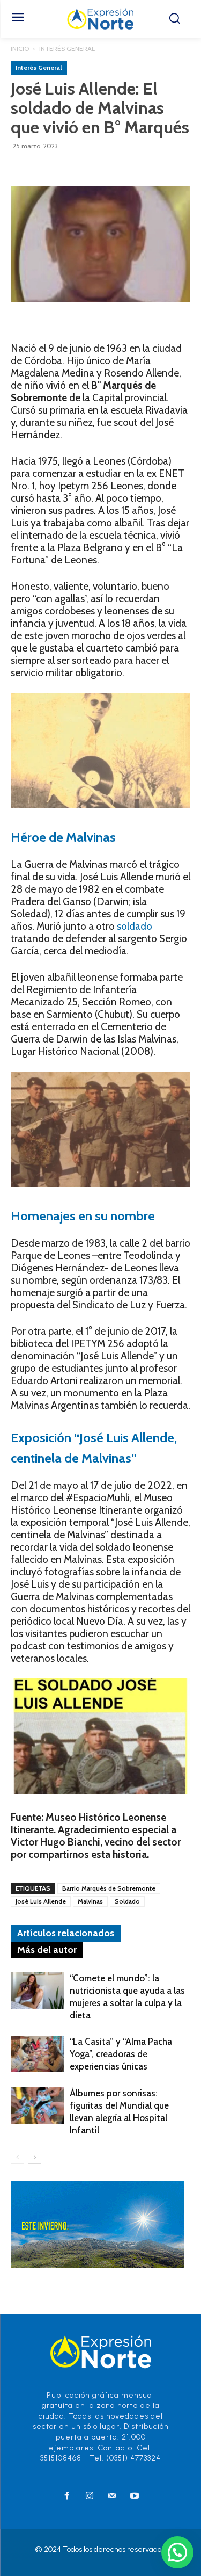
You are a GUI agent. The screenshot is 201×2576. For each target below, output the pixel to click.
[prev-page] (17, 2157)
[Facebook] (67, 2497)
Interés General (67, 49)
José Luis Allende (41, 1901)
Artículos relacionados (66, 1933)
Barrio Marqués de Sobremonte (109, 1888)
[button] (177, 2552)
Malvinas (90, 1901)
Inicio (20, 49)
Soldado (127, 1901)
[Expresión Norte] (100, 19)
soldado (135, 926)
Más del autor (47, 1950)
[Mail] (112, 2497)
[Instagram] (90, 2497)
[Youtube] (135, 2497)
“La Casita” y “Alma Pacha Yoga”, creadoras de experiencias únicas (121, 2054)
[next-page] (35, 2157)
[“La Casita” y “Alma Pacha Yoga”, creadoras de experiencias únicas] (38, 2054)
